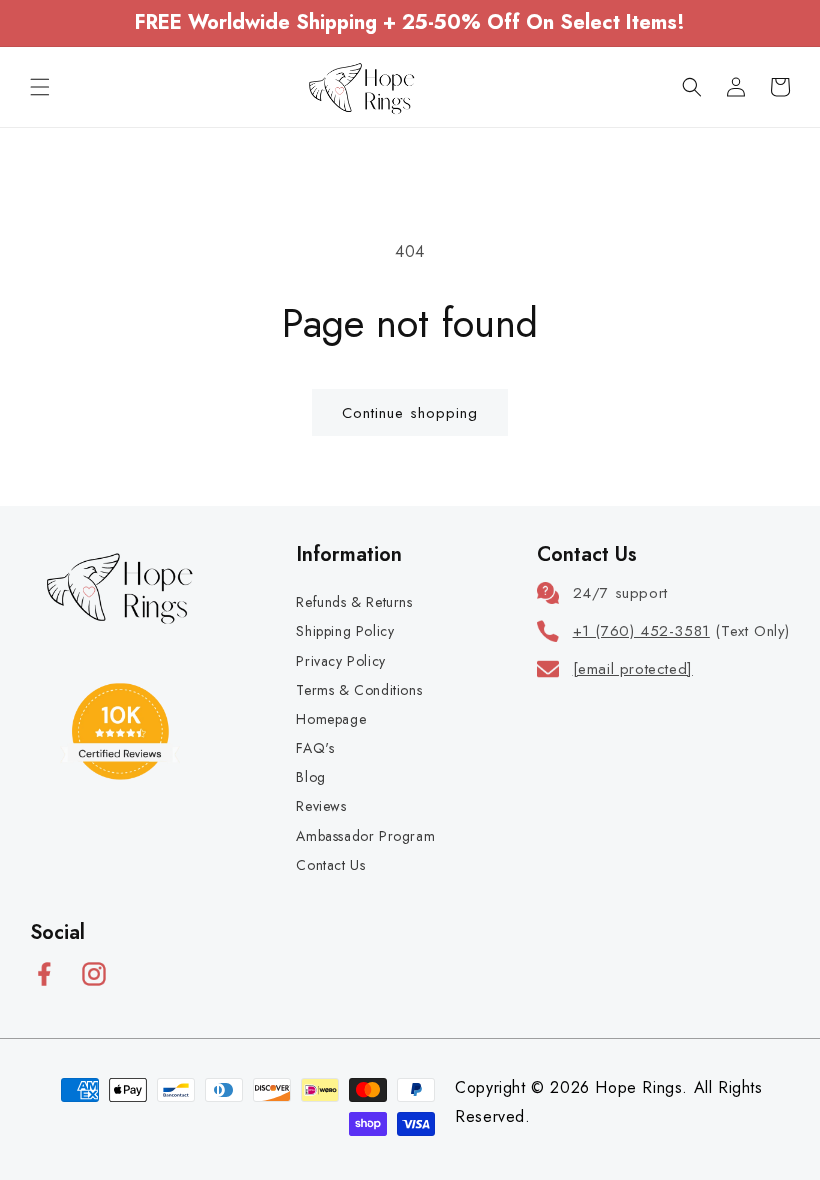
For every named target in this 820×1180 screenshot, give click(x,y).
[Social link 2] (94, 974)
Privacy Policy (340, 661)
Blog (310, 777)
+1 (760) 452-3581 (641, 631)
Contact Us (330, 865)
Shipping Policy (345, 631)
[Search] (692, 87)
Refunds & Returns (354, 602)
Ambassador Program (365, 836)
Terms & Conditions (359, 690)
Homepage (331, 719)
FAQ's (315, 748)
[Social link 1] (44, 974)
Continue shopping (410, 413)
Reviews (321, 806)
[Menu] (40, 87)
